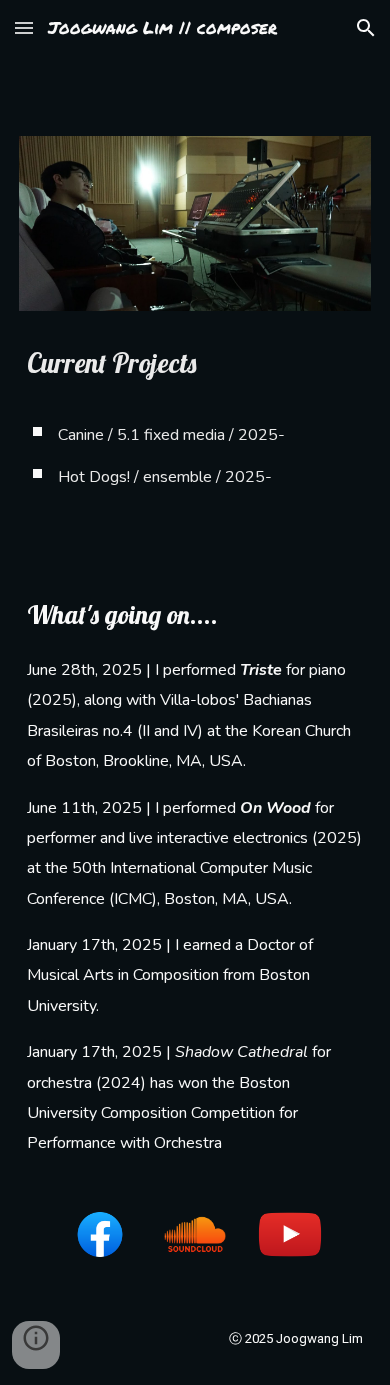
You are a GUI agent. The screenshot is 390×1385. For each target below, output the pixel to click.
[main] (195, 425)
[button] (24, 27)
